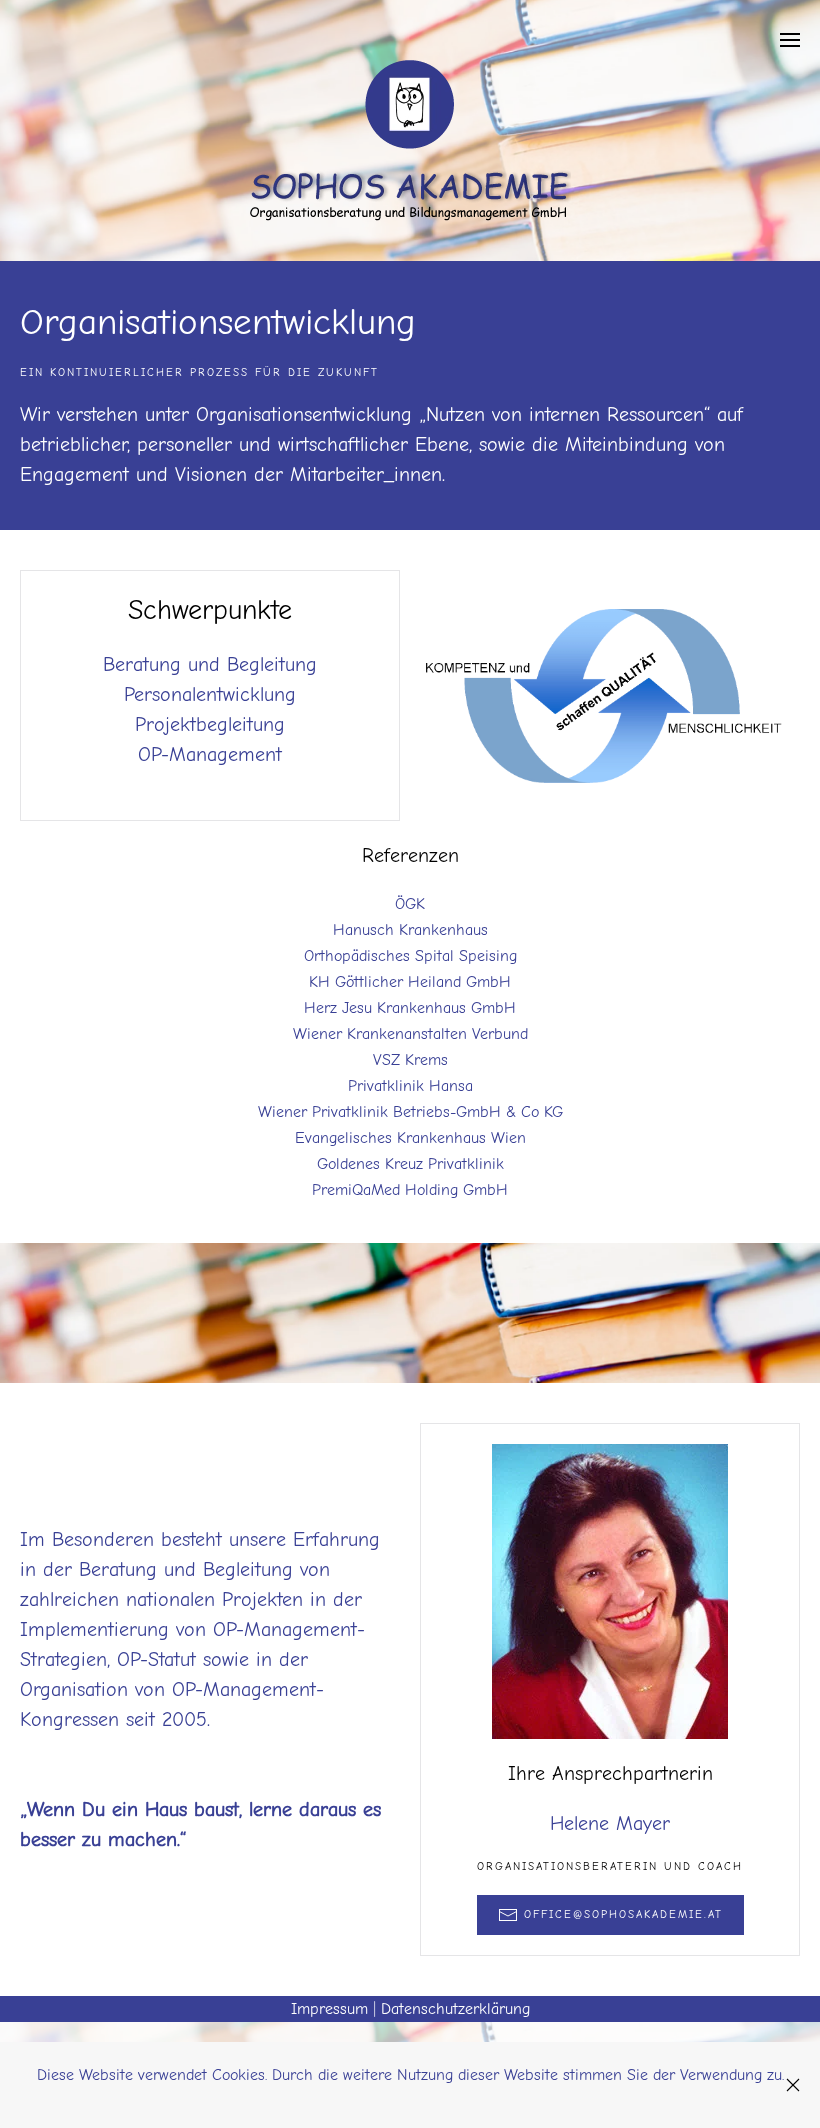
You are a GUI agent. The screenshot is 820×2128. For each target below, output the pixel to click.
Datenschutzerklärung (455, 2009)
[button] (790, 40)
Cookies (238, 2075)
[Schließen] (793, 2085)
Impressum (329, 2009)
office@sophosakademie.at (623, 1914)
